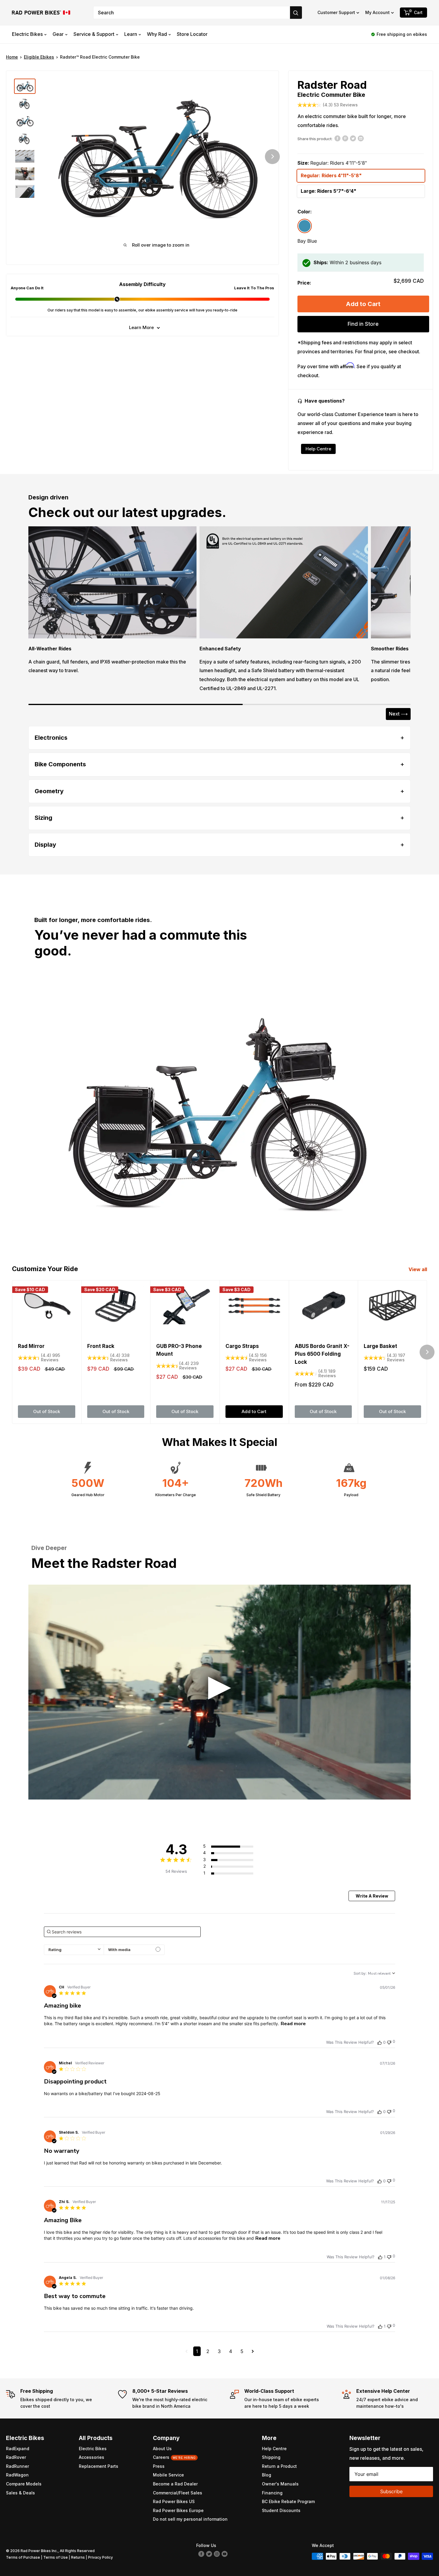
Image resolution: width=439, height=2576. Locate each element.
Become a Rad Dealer (175, 2484)
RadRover (16, 2457)
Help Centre (318, 449)
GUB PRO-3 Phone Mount (179, 1350)
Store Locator (192, 34)
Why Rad (157, 34)
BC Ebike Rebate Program (288, 2501)
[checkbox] (134, 1950)
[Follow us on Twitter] (209, 2553)
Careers (174, 2457)
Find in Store (363, 324)
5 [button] (242, 2351)
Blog (267, 2475)
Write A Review (372, 1896)
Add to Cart (363, 304)
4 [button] (231, 2351)
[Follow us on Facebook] (201, 2553)
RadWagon (17, 2475)
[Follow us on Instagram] (217, 2553)
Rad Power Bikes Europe (178, 2510)
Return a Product (279, 2466)
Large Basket (380, 1346)
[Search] (296, 13)
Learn (131, 34)
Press (159, 2466)
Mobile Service (168, 2475)
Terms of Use (56, 2557)
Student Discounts (281, 2510)
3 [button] (219, 2351)
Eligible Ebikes (39, 57)
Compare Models (24, 2484)
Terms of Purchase (23, 2557)
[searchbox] (122, 1932)
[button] (338, 13)
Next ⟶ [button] (398, 714)
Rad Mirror (31, 1346)
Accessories (92, 2457)
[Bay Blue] (305, 226)
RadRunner (17, 2466)
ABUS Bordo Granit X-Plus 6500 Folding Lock (322, 1354)
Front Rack (101, 1346)
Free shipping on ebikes (402, 34)
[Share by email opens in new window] (361, 138)
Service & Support (94, 34)
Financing (272, 2493)
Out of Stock (47, 1411)
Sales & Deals (20, 2493)
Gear (58, 34)
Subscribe (391, 2491)
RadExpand (18, 2449)
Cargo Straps (242, 1346)
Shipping (271, 2457)
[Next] (272, 157)
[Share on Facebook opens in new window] (337, 138)
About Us (162, 2449)
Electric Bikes (27, 34)
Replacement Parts (99, 2466)
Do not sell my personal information (190, 2519)
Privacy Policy (100, 2557)
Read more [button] (293, 2024)
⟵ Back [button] (367, 714)
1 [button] (197, 2351)
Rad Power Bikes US (174, 2501)
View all (418, 1269)
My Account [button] (377, 12)
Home (12, 57)
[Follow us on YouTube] (225, 2553)
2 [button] (208, 2351)
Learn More (141, 327)
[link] (235, 1873)
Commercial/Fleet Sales (178, 2493)
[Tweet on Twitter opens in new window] (353, 138)
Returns (78, 2557)
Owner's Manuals (280, 2484)
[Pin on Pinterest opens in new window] (345, 138)
